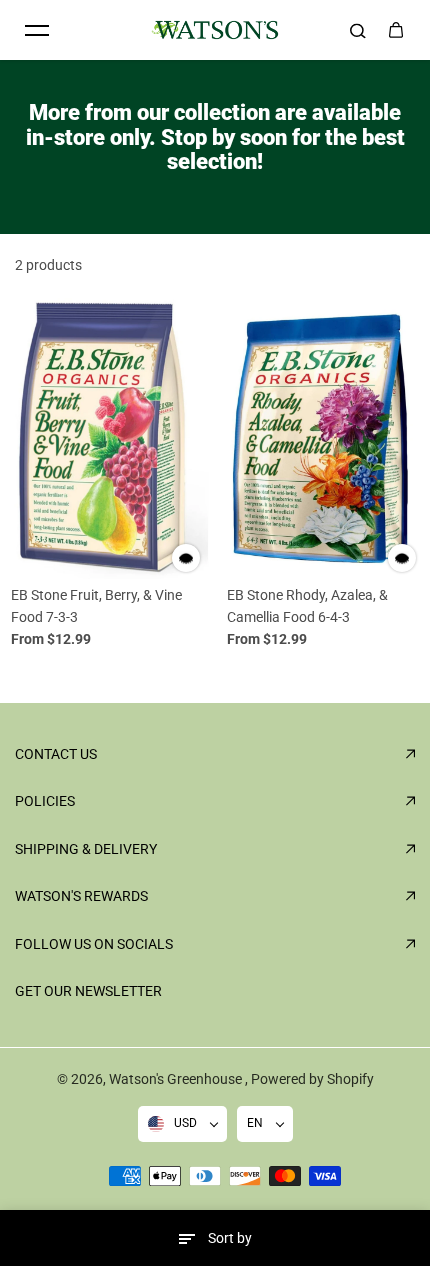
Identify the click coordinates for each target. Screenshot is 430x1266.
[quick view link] (186, 558)
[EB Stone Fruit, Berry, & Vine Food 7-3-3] (107, 437)
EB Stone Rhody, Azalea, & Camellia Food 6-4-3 (307, 606)
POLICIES (45, 801)
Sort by (230, 1238)
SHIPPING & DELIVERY (86, 849)
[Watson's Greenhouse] (215, 30)
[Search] (358, 30)
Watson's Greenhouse (177, 1079)
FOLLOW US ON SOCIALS (94, 944)
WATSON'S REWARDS (81, 896)
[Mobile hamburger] (37, 30)
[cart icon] (396, 30)
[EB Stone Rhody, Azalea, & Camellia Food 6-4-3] (323, 437)
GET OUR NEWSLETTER (88, 991)
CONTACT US (56, 754)
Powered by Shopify (312, 1079)
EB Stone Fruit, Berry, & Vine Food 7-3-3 (96, 606)
